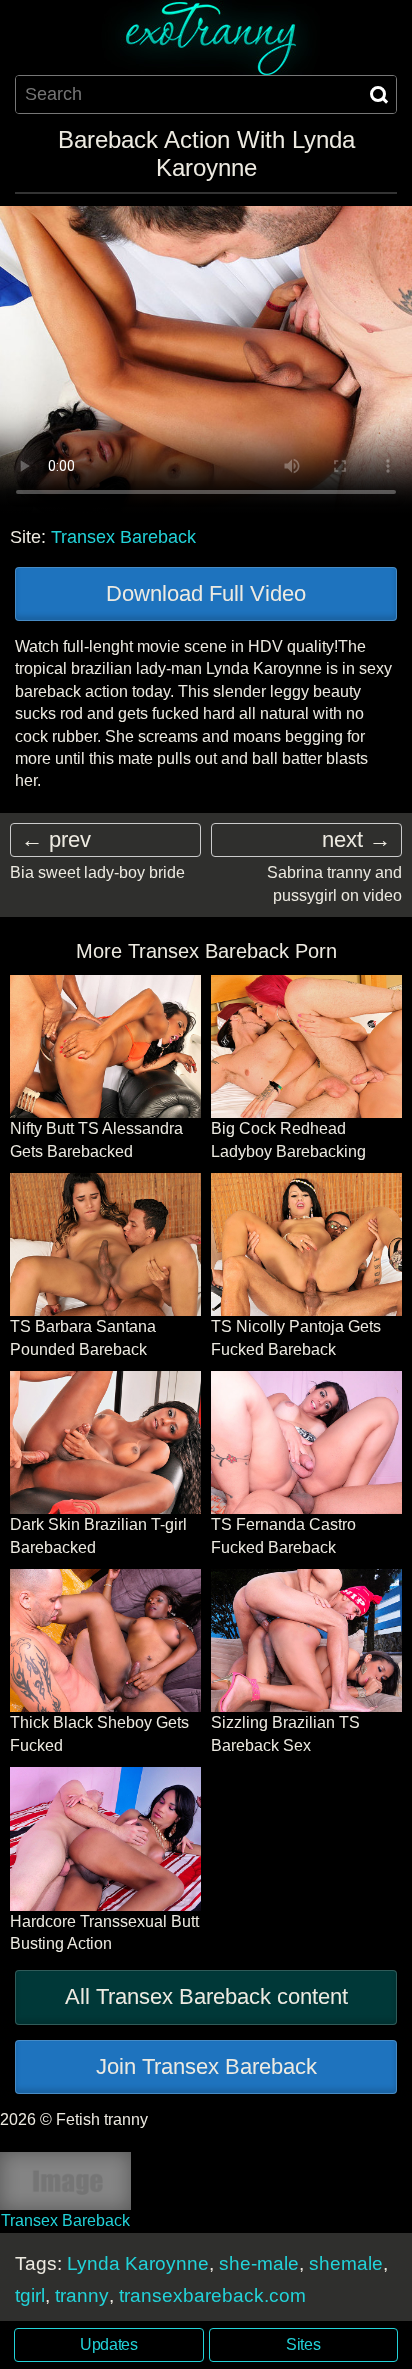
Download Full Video (206, 593)
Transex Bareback (123, 537)
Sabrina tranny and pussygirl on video (334, 883)
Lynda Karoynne (138, 2263)
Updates (109, 2344)
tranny (82, 2295)
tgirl (30, 2295)
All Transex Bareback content (206, 1996)
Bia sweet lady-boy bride (97, 872)
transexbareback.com (212, 2295)
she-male (259, 2263)
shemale (346, 2263)
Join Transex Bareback (206, 2066)
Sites (303, 2344)
